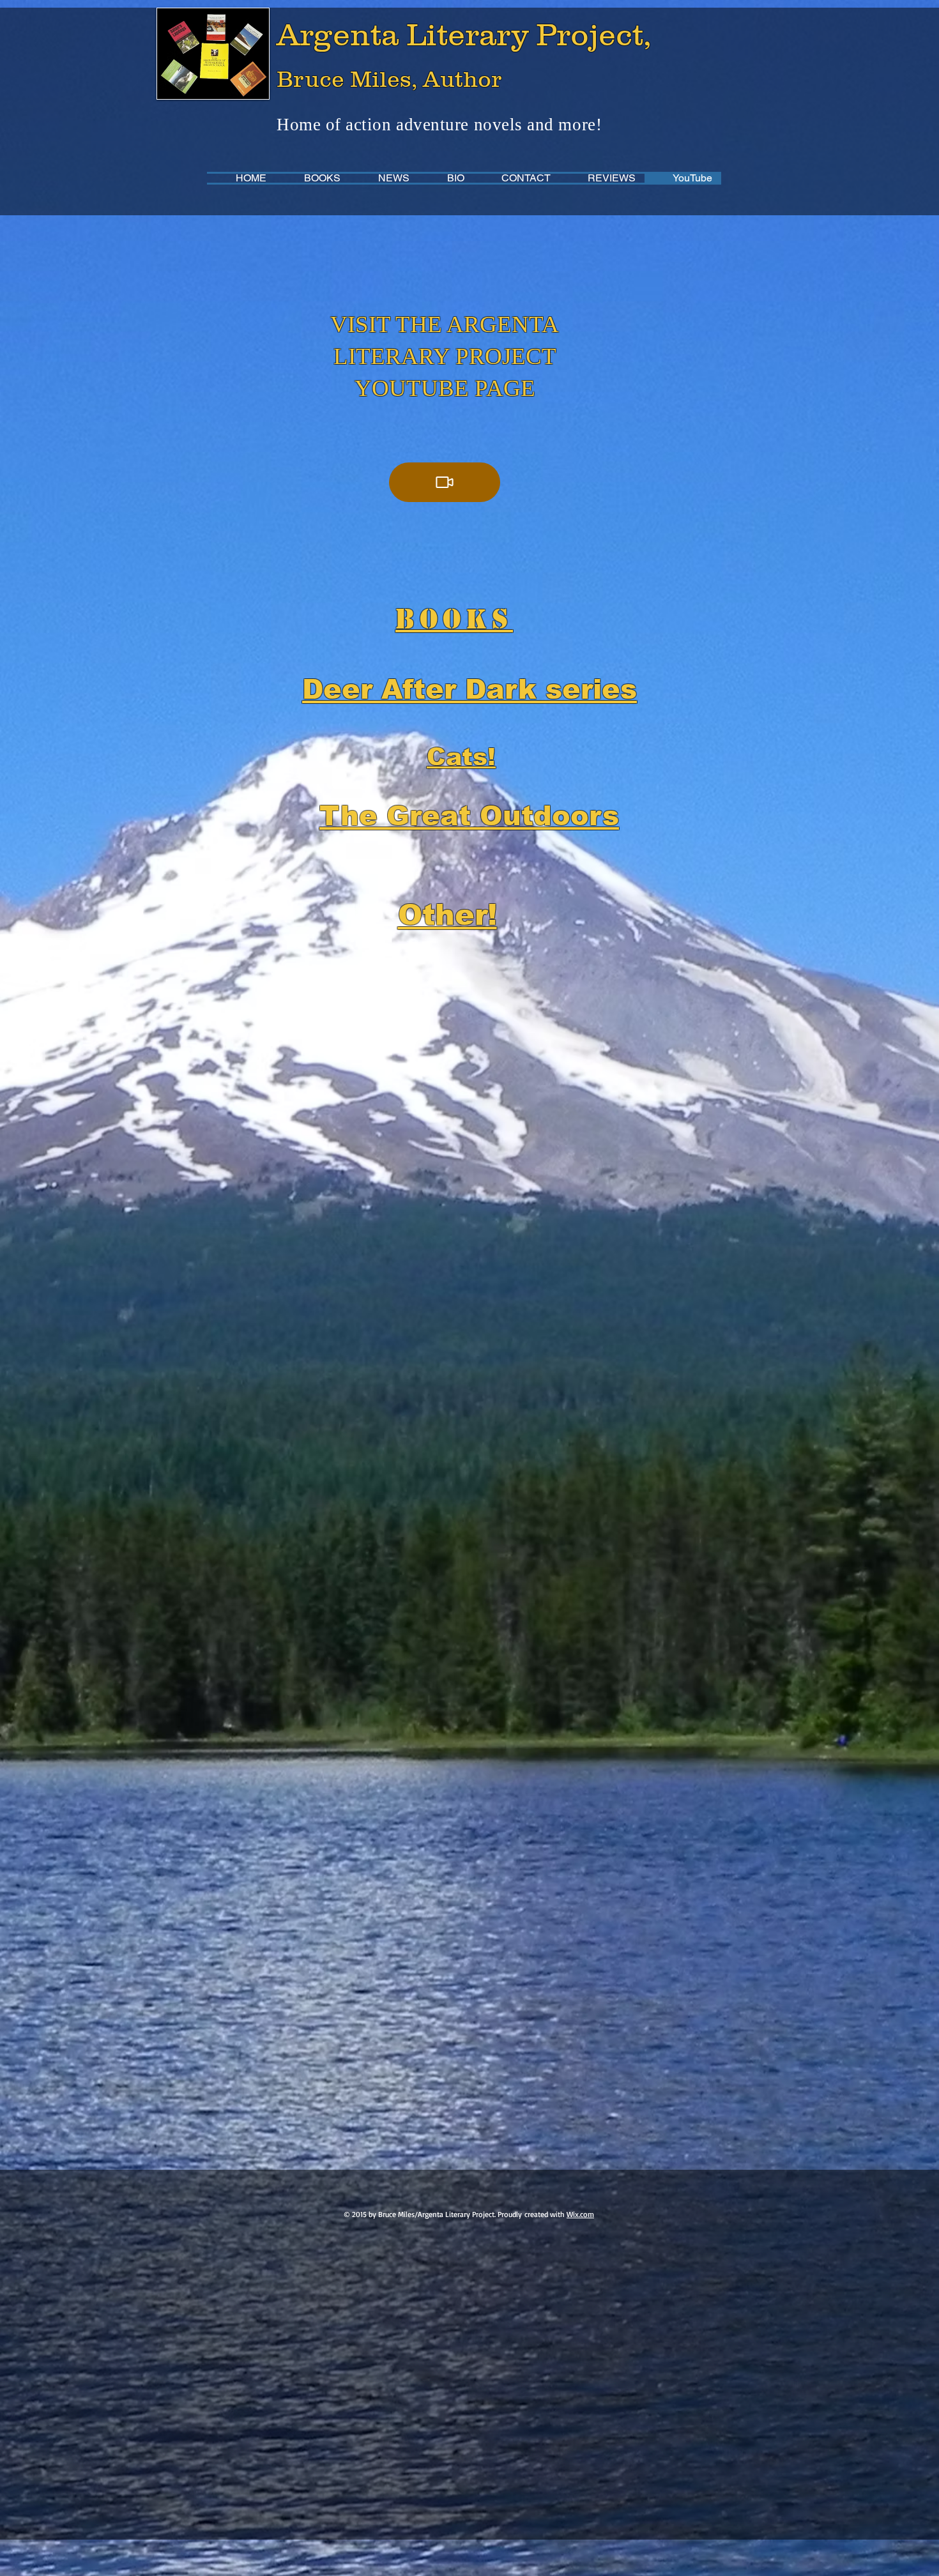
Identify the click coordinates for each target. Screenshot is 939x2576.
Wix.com (580, 2214)
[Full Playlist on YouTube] (445, 482)
